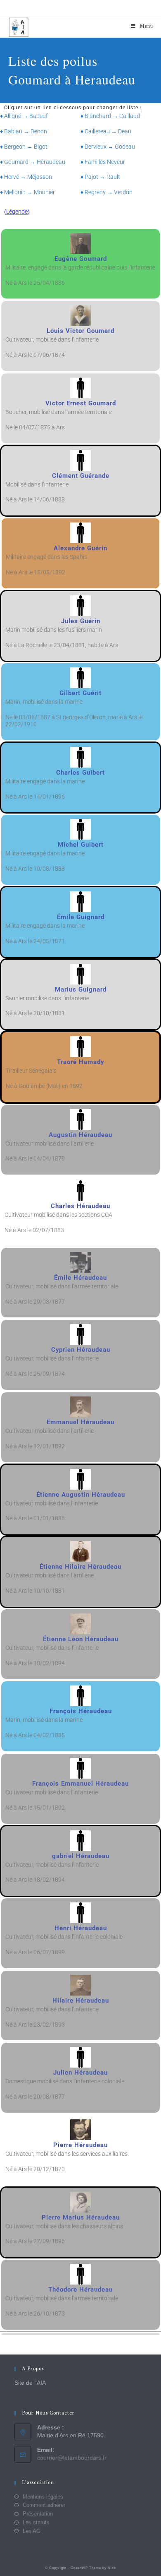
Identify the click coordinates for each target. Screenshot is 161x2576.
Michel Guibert (81, 845)
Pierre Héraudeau (80, 2145)
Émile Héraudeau (80, 1278)
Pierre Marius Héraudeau (81, 2217)
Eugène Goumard (81, 259)
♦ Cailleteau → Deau (106, 131)
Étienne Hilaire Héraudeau (80, 1567)
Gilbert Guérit (80, 693)
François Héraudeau (81, 1711)
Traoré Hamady (80, 1062)
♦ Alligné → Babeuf (24, 116)
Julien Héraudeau (80, 2073)
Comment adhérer (44, 2505)
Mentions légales (43, 2497)
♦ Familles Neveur (103, 162)
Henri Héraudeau (81, 1928)
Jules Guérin (81, 621)
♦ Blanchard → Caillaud (110, 116)
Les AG (32, 2531)
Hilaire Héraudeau (81, 2001)
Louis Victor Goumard (80, 331)
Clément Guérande (81, 476)
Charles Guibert (80, 773)
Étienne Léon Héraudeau (81, 1639)
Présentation (38, 2514)
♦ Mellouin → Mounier (27, 192)
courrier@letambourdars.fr (72, 2458)
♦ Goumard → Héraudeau (33, 162)
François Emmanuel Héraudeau (80, 1784)
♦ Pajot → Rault (100, 177)
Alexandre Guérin (80, 548)
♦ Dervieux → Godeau (108, 147)
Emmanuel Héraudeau (80, 1422)
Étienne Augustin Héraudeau (81, 1495)
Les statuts (36, 2522)
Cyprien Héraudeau (81, 1350)
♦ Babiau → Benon (24, 131)
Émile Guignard (81, 917)
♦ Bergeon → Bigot (24, 147)
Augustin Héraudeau (80, 1135)
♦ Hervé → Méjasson (26, 177)
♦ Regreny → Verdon (107, 192)
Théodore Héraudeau (80, 2290)
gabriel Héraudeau (81, 1856)
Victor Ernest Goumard (81, 403)
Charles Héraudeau (80, 1206)
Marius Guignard (81, 989)
